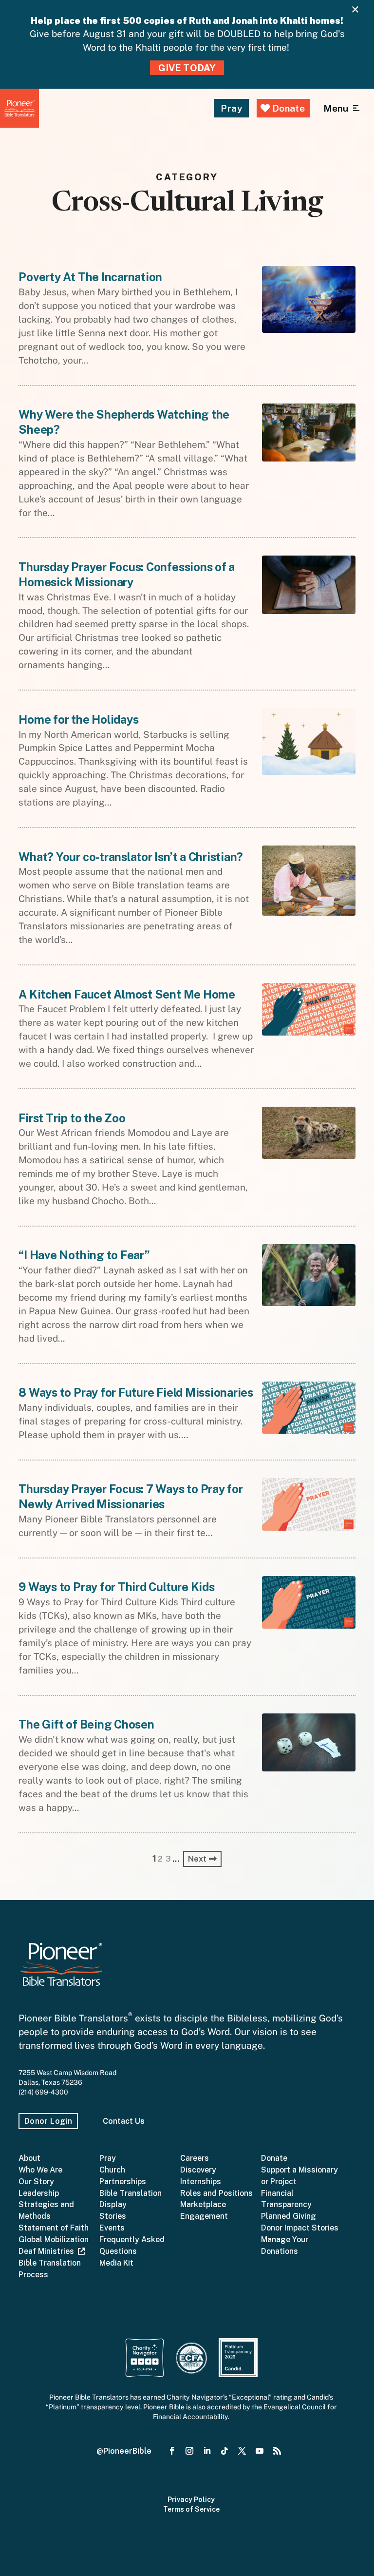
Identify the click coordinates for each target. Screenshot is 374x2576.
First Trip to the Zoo (72, 1118)
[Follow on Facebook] (172, 2451)
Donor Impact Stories (300, 2228)
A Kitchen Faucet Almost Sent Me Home (127, 994)
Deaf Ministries (48, 2251)
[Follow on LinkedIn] (207, 2451)
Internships (201, 2182)
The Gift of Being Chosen (86, 1724)
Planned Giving (289, 2216)
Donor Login (48, 2121)
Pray (231, 108)
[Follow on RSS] (277, 2451)
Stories (113, 2216)
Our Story (36, 2182)
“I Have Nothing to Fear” (84, 1255)
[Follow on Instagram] (189, 2451)
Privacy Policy (191, 2499)
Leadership (39, 2193)
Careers (195, 2158)
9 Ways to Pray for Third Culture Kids (116, 1587)
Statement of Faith (54, 2228)
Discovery (198, 2170)
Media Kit (116, 2263)
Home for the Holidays (78, 719)
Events (112, 2228)
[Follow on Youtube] (260, 2451)
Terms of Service (191, 2509)
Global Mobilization (54, 2240)
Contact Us (124, 2121)
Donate (287, 108)
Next (198, 1859)
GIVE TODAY (187, 68)
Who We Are (40, 2170)
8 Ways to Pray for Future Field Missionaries (136, 1392)
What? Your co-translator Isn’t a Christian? (131, 857)
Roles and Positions (216, 2193)
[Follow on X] (242, 2451)
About (29, 2158)
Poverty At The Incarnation (90, 277)
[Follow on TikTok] (224, 2451)
